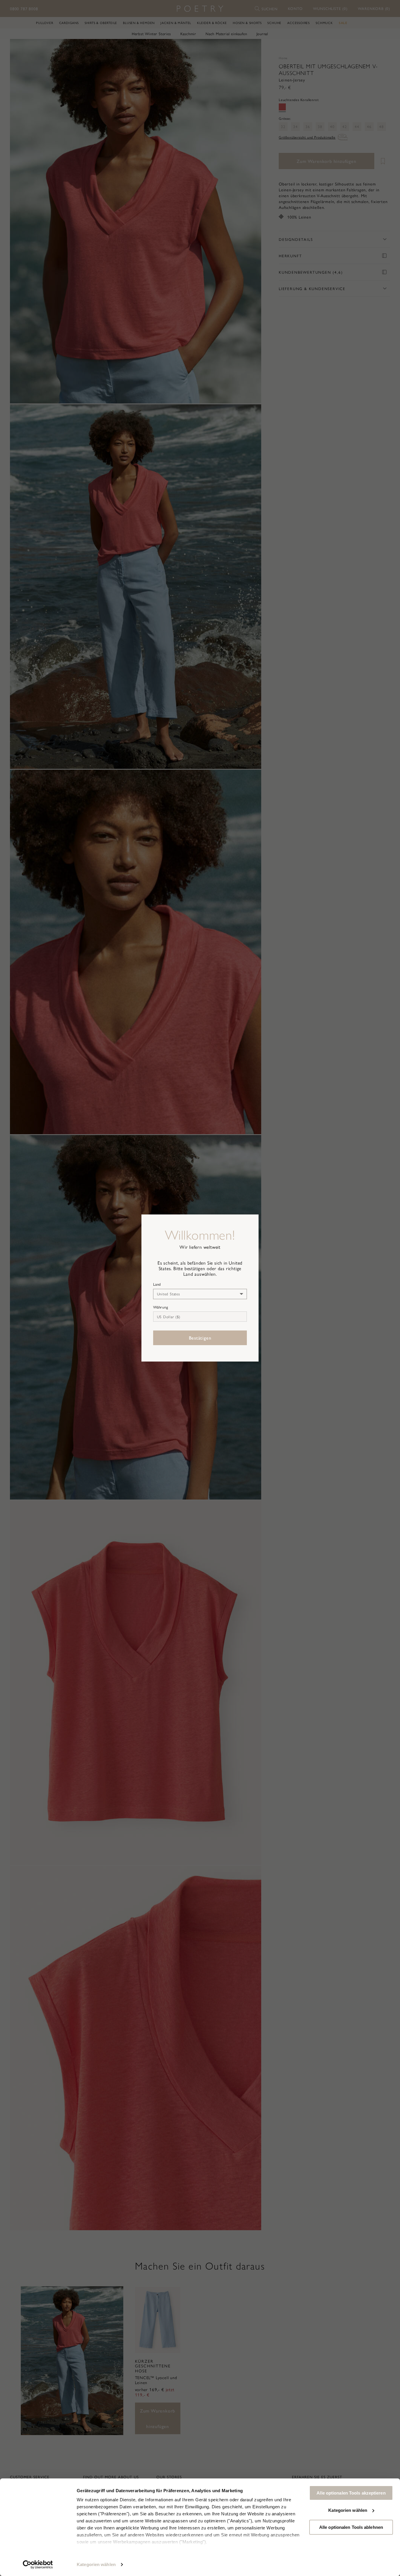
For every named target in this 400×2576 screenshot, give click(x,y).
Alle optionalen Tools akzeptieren (351, 2493)
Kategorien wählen (96, 2564)
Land (157, 1284)
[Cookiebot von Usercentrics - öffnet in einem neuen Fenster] (38, 2565)
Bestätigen (200, 1338)
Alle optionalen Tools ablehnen (351, 2527)
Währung (161, 1307)
